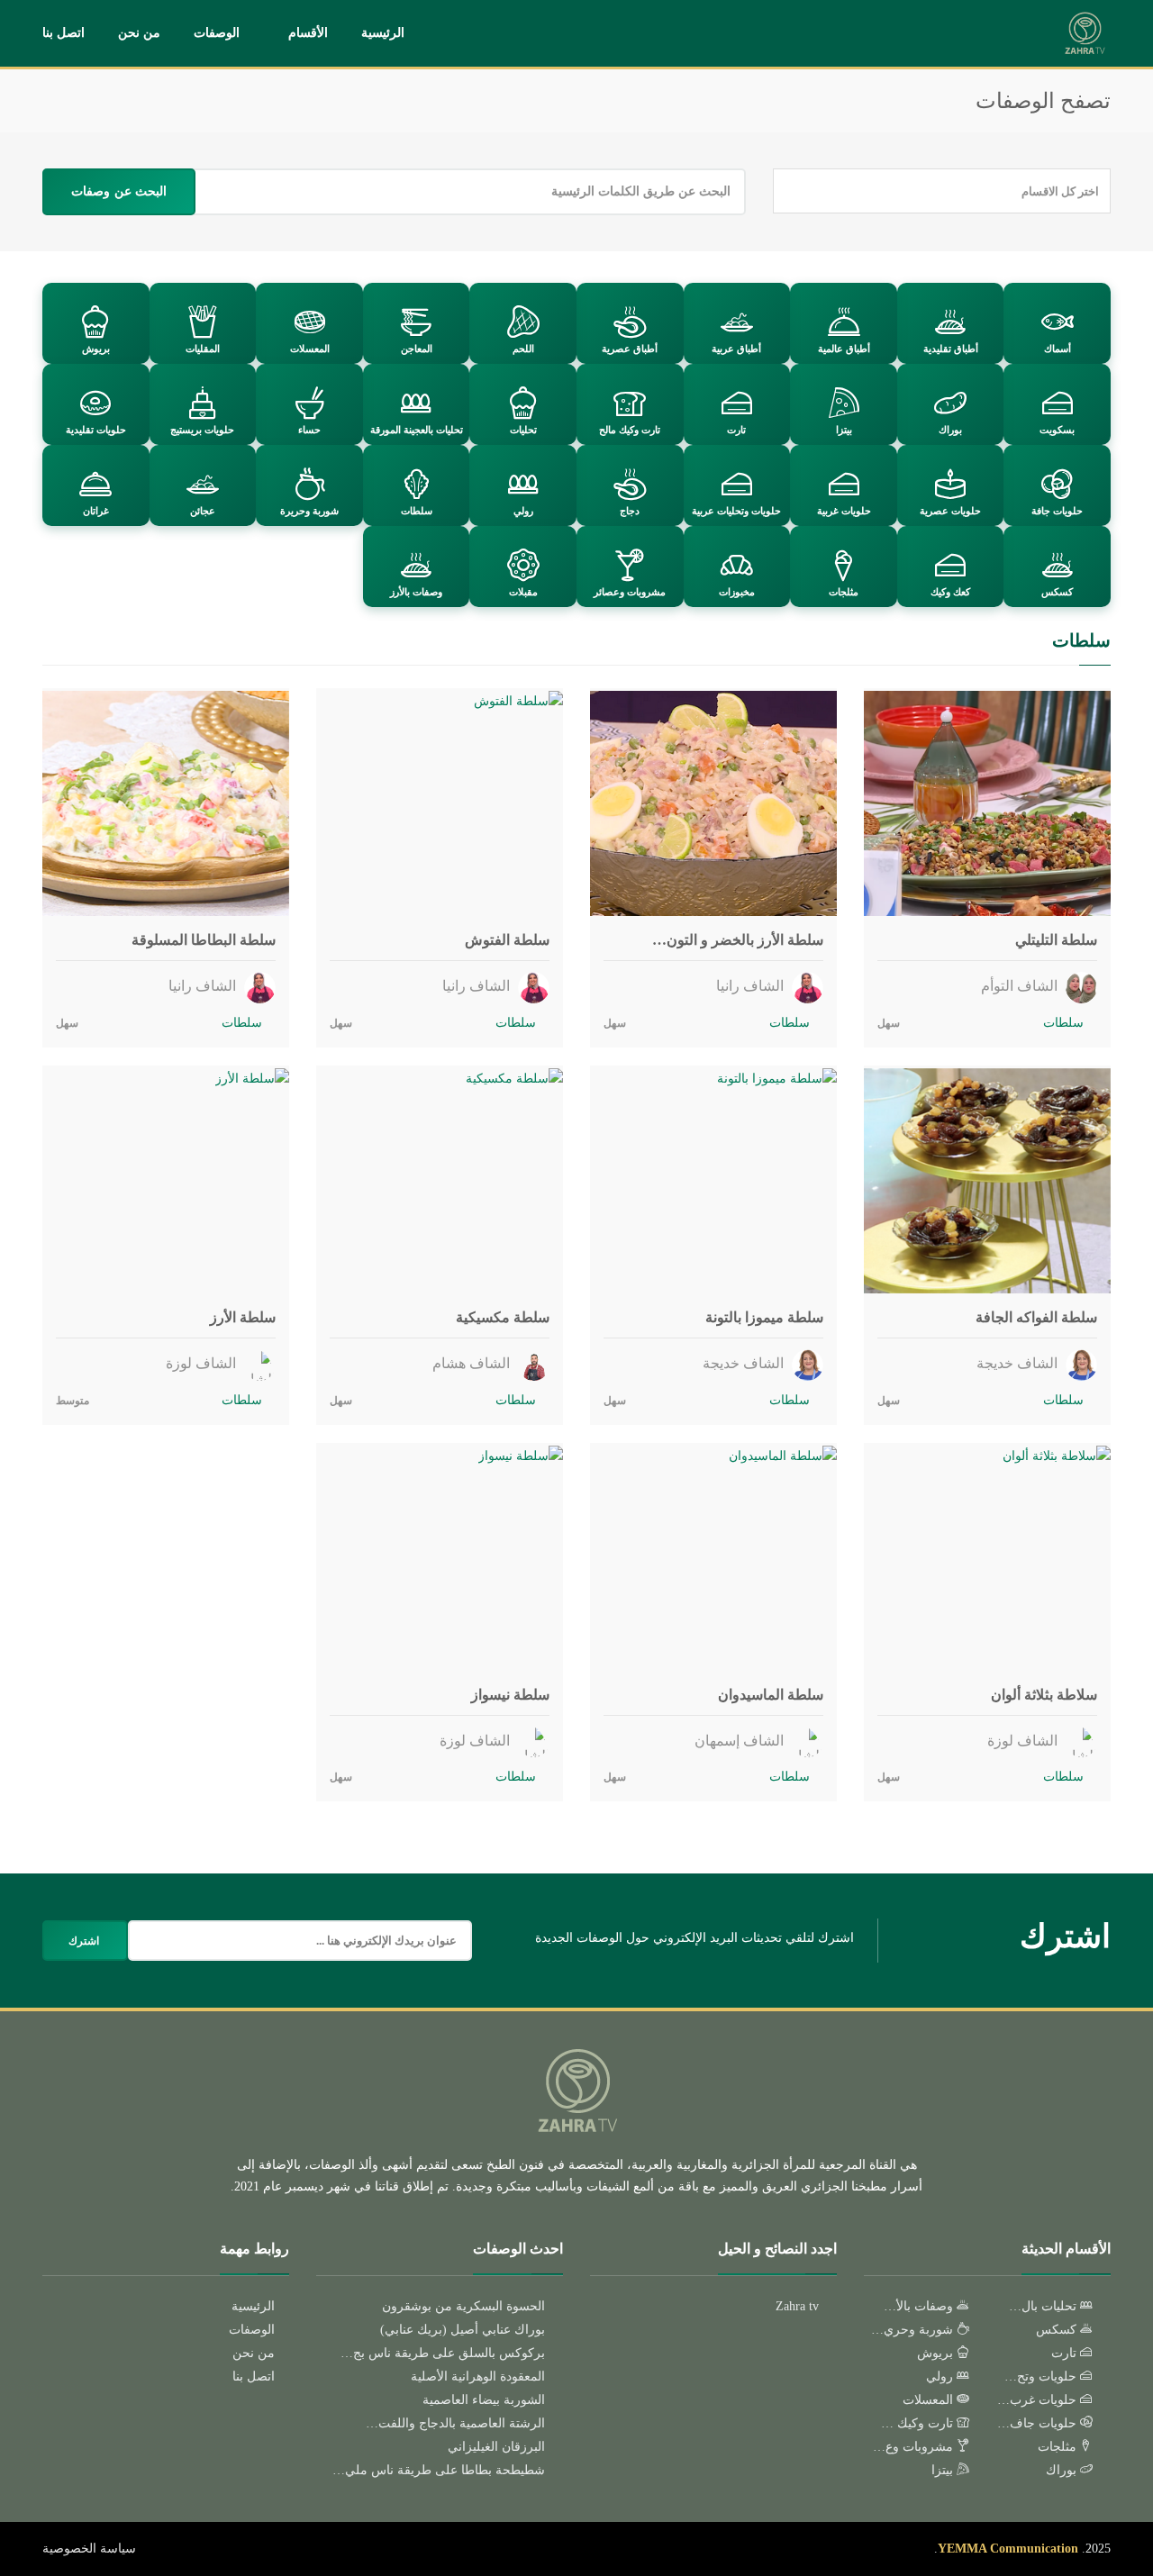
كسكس (1057, 592)
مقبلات (523, 592)
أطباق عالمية (844, 349)
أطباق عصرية (630, 349)
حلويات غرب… (1039, 2400)
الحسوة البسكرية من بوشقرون (463, 2306)
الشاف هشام (473, 1363)
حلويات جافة (1057, 511)
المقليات (203, 349)
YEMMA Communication (1008, 2549)
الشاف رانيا (752, 986)
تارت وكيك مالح (630, 430)
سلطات (417, 511)
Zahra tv (797, 2306)
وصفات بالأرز (416, 592)
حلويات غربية (844, 511)
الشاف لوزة (203, 1363)
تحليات (523, 430)
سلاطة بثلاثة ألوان (1044, 1695)
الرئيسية (383, 33)
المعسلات (310, 349)
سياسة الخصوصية (89, 2549)
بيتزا (844, 430)
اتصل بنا (64, 33)
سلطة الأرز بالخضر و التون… (738, 940)
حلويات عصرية (950, 511)
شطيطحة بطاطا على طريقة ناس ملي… (439, 2470)
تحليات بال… (1044, 2306)
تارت (736, 430)
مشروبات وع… (915, 2447)
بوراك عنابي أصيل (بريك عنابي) (463, 2330)
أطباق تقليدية (951, 349)
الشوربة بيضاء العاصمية (484, 2400)
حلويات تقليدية (96, 430)
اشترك (84, 1941)
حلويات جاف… (1039, 2423)
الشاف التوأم (1021, 986)
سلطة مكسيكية (503, 1317)
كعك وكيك (950, 592)
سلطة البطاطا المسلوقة (204, 940)
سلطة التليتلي (1056, 940)
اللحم (523, 349)
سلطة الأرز (243, 1317)
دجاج (630, 511)
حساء (309, 430)
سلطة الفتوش (507, 940)
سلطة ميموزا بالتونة (764, 1317)
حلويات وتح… (1042, 2376)
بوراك (950, 430)
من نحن (139, 33)
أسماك (1058, 349)
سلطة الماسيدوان (771, 1695)
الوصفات (217, 33)
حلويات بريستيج (202, 430)
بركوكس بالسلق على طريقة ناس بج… (443, 2353)
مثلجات (844, 592)
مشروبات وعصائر (630, 592)
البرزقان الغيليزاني (496, 2447)
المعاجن (417, 349)
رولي (523, 511)
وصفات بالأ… (920, 2306)
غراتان (96, 511)
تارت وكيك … (919, 2423)
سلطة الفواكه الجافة (1036, 1317)
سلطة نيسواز (510, 1695)
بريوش (96, 349)
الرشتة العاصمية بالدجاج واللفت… (455, 2423)
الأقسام (308, 33)
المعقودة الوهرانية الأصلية (478, 2376)
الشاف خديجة (1019, 1363)
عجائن (203, 511)
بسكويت (1057, 430)
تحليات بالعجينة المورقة (417, 430)
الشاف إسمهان (741, 1741)
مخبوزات (737, 592)
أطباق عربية (736, 349)
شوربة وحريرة (309, 511)
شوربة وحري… (914, 2330)
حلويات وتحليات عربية (736, 511)
